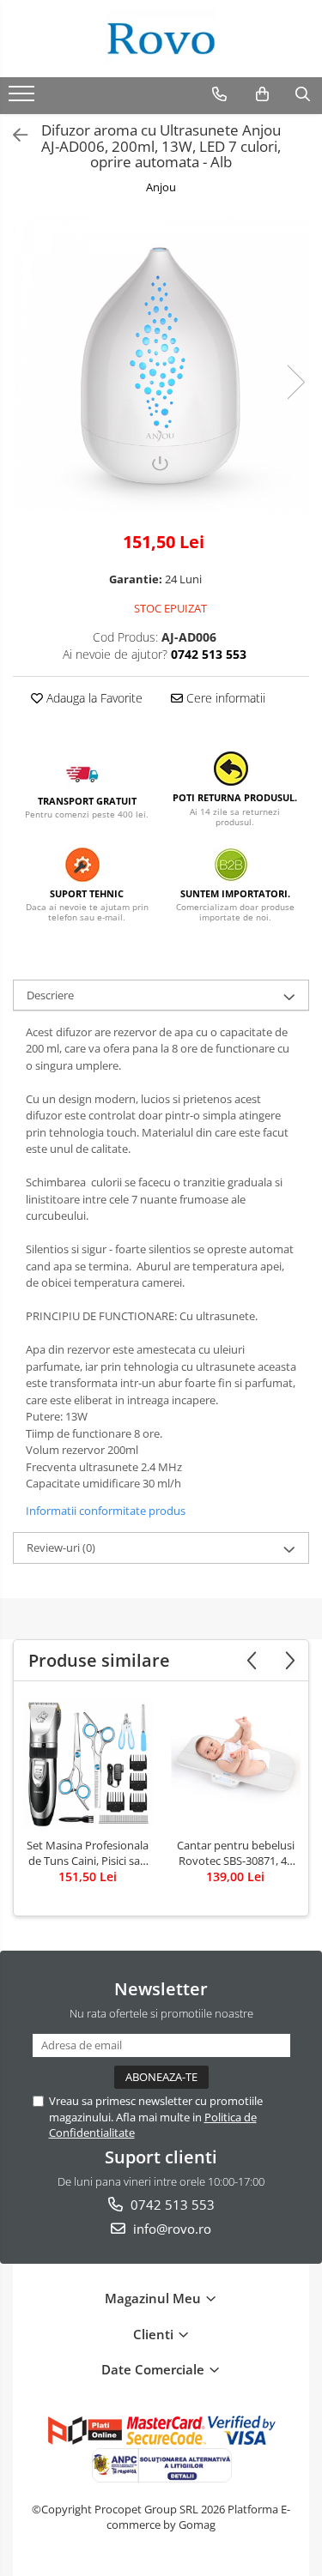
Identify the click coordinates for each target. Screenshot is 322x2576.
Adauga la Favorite (93, 698)
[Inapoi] (13, 135)
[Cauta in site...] (303, 94)
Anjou (161, 187)
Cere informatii (224, 698)
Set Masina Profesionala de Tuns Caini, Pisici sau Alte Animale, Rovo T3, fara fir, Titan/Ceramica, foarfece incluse (88, 1853)
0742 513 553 (171, 2205)
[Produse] (24, 99)
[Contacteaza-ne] (219, 94)
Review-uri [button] (61, 1547)
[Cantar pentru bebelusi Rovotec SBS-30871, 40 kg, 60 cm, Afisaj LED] (235, 1764)
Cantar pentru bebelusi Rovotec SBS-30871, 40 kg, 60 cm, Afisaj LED (236, 1853)
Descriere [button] (50, 995)
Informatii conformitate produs (106, 1511)
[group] (161, 365)
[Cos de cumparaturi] (262, 94)
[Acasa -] (161, 39)
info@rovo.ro (170, 2229)
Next (295, 382)
